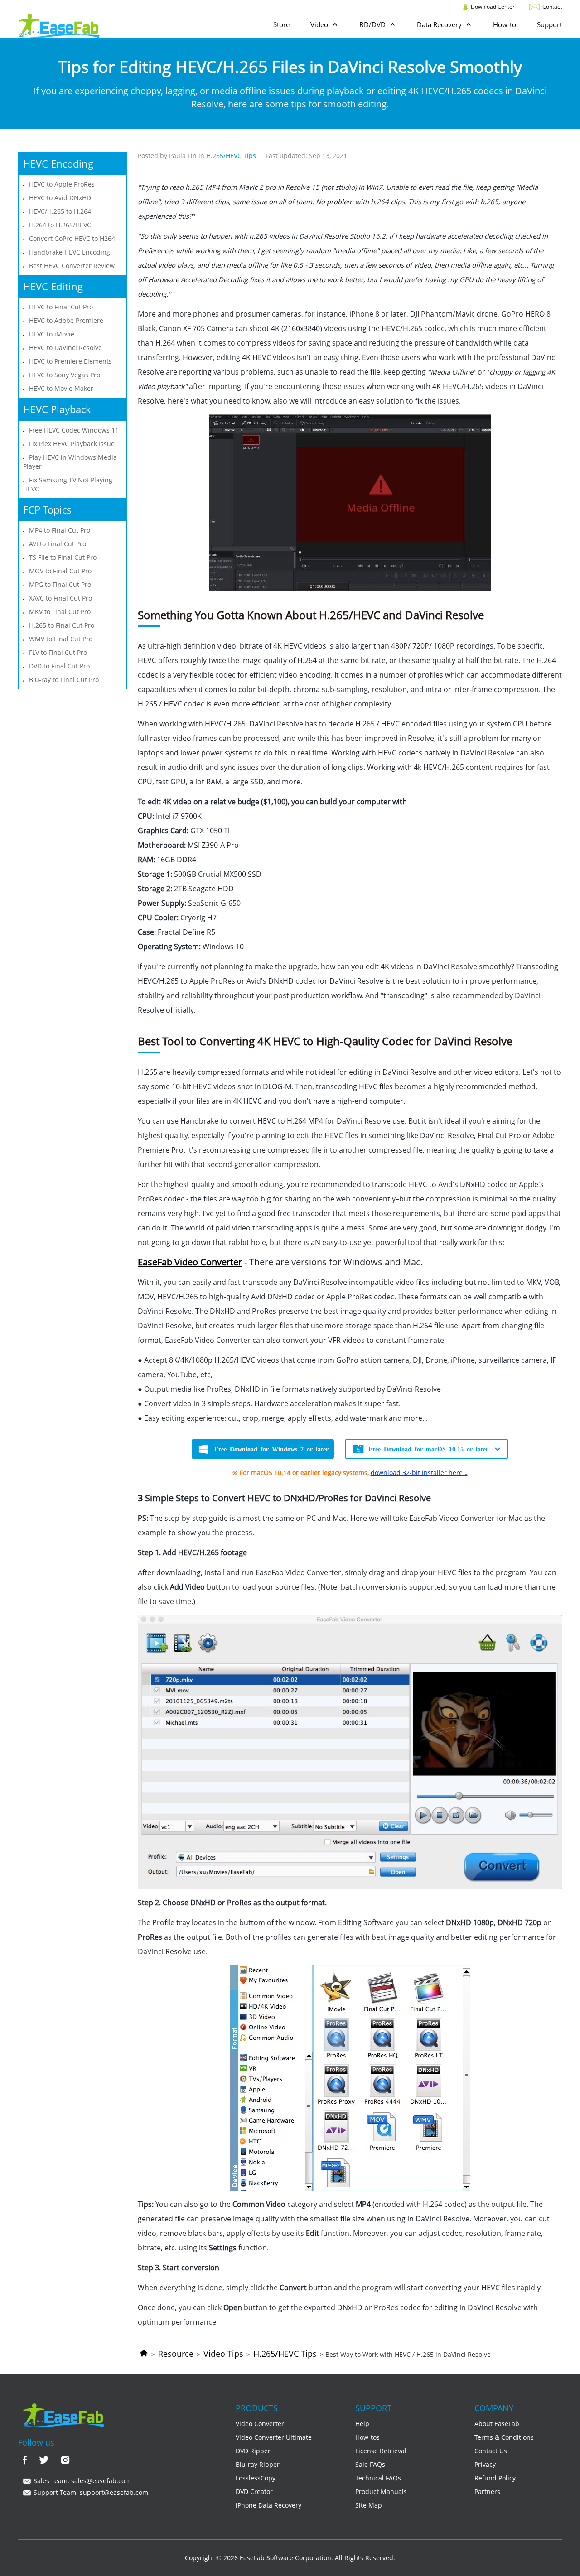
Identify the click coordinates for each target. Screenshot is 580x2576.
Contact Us (491, 2451)
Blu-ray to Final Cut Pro (64, 680)
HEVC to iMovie (52, 334)
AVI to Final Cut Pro (58, 544)
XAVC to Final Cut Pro (60, 598)
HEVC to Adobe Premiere (66, 320)
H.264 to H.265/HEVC (60, 225)
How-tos (367, 2437)
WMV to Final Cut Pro (61, 639)
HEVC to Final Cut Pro (61, 307)
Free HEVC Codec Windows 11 (74, 430)
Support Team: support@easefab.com (90, 2492)
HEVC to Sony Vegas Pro (65, 375)
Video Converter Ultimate (274, 2437)
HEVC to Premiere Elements (70, 361)
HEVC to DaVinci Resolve (65, 348)
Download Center (492, 7)
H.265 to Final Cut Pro (62, 625)
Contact (551, 7)
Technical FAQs (378, 2478)
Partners (487, 2492)
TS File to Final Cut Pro (63, 557)
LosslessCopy (256, 2478)
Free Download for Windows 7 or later (271, 1449)
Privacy (485, 2464)
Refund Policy (495, 2478)
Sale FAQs (370, 2464)
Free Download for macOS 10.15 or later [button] (428, 1449)
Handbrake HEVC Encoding (70, 252)
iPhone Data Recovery (268, 2505)
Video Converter (260, 2424)
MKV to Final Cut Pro (60, 612)
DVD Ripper (253, 2451)
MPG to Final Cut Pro (60, 584)
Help (362, 2424)
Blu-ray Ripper (258, 2464)
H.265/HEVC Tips (285, 2354)
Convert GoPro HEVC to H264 (72, 238)
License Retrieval (381, 2451)
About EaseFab (497, 2424)
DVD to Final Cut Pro (59, 666)
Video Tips (223, 2354)
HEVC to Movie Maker (61, 388)
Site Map (369, 2505)
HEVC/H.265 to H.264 (60, 211)
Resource (176, 2354)
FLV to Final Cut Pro (58, 652)
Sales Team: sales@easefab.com (81, 2481)
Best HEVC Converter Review (72, 266)
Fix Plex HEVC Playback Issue (72, 444)
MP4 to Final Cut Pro (60, 530)
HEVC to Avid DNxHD (60, 198)
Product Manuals (381, 2492)
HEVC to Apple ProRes (62, 184)
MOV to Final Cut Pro (60, 571)
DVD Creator (254, 2492)
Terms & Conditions (504, 2437)
